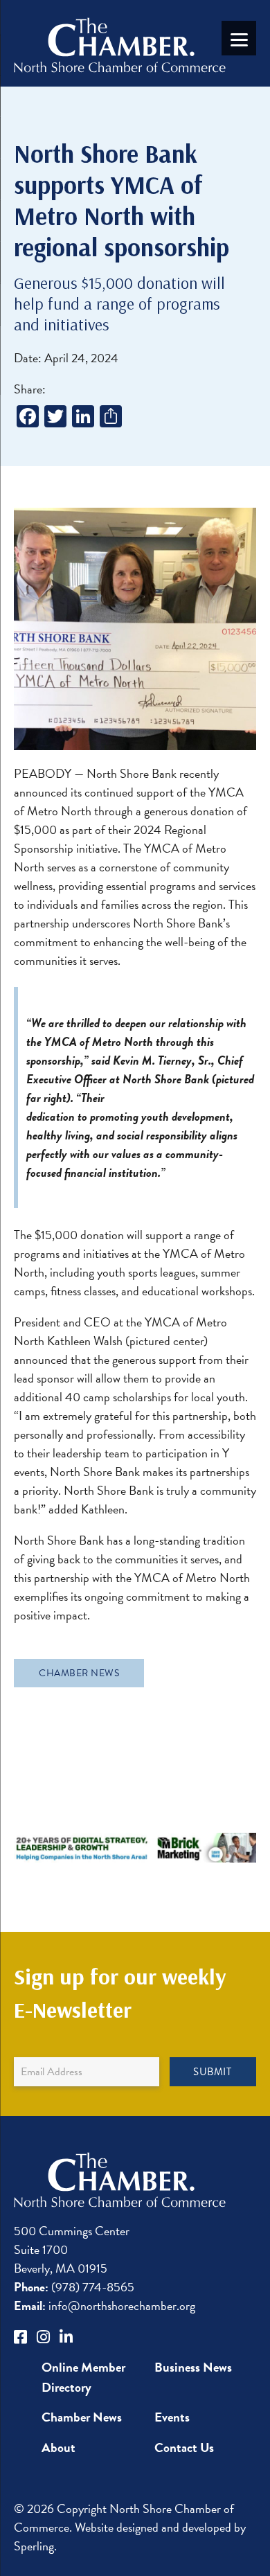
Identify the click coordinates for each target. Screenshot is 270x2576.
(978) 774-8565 (74, 2287)
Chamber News (79, 1673)
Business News (193, 2367)
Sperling (34, 2546)
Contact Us (184, 2448)
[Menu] (239, 38)
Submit (212, 2072)
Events (172, 2417)
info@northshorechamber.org (105, 2306)
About (58, 2448)
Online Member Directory (83, 2377)
